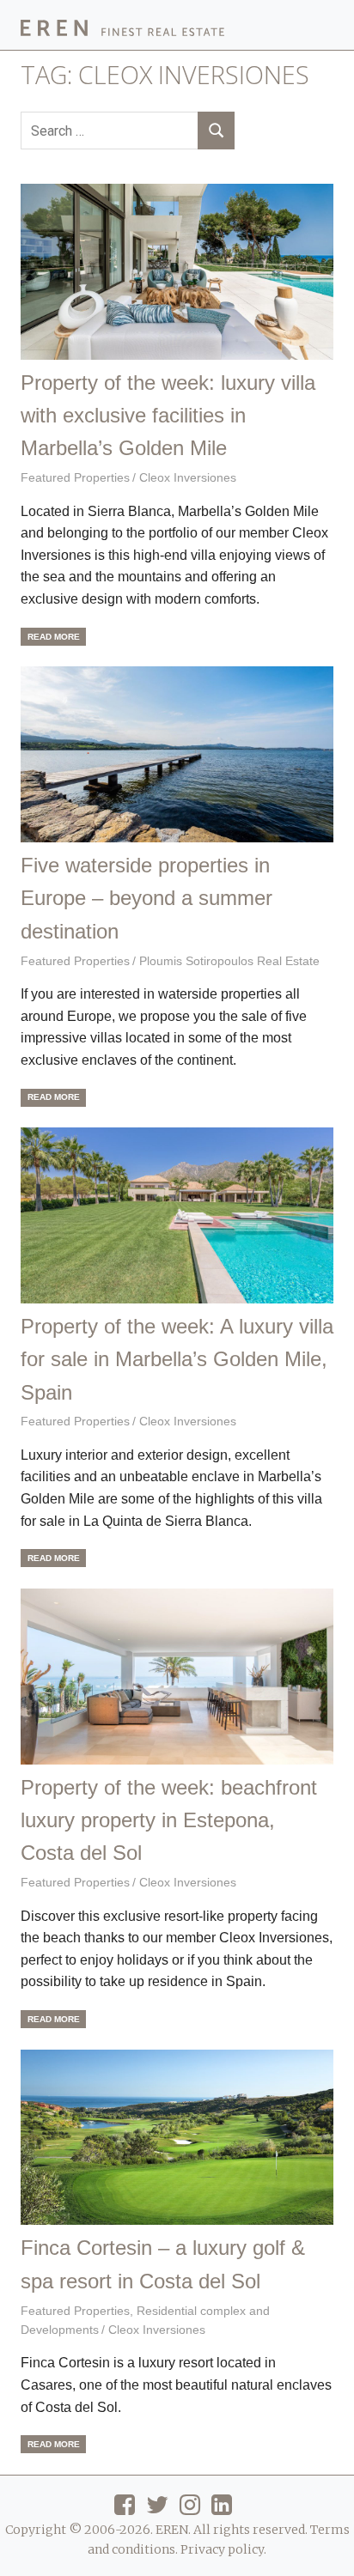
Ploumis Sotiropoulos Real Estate (229, 961)
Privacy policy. (223, 2549)
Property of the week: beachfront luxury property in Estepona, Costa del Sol (169, 1820)
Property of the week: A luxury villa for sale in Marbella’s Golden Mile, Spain (177, 1359)
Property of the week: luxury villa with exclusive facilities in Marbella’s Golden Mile (168, 416)
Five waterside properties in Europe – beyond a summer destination (146, 898)
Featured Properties (75, 477)
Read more (54, 637)
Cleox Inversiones (188, 477)
